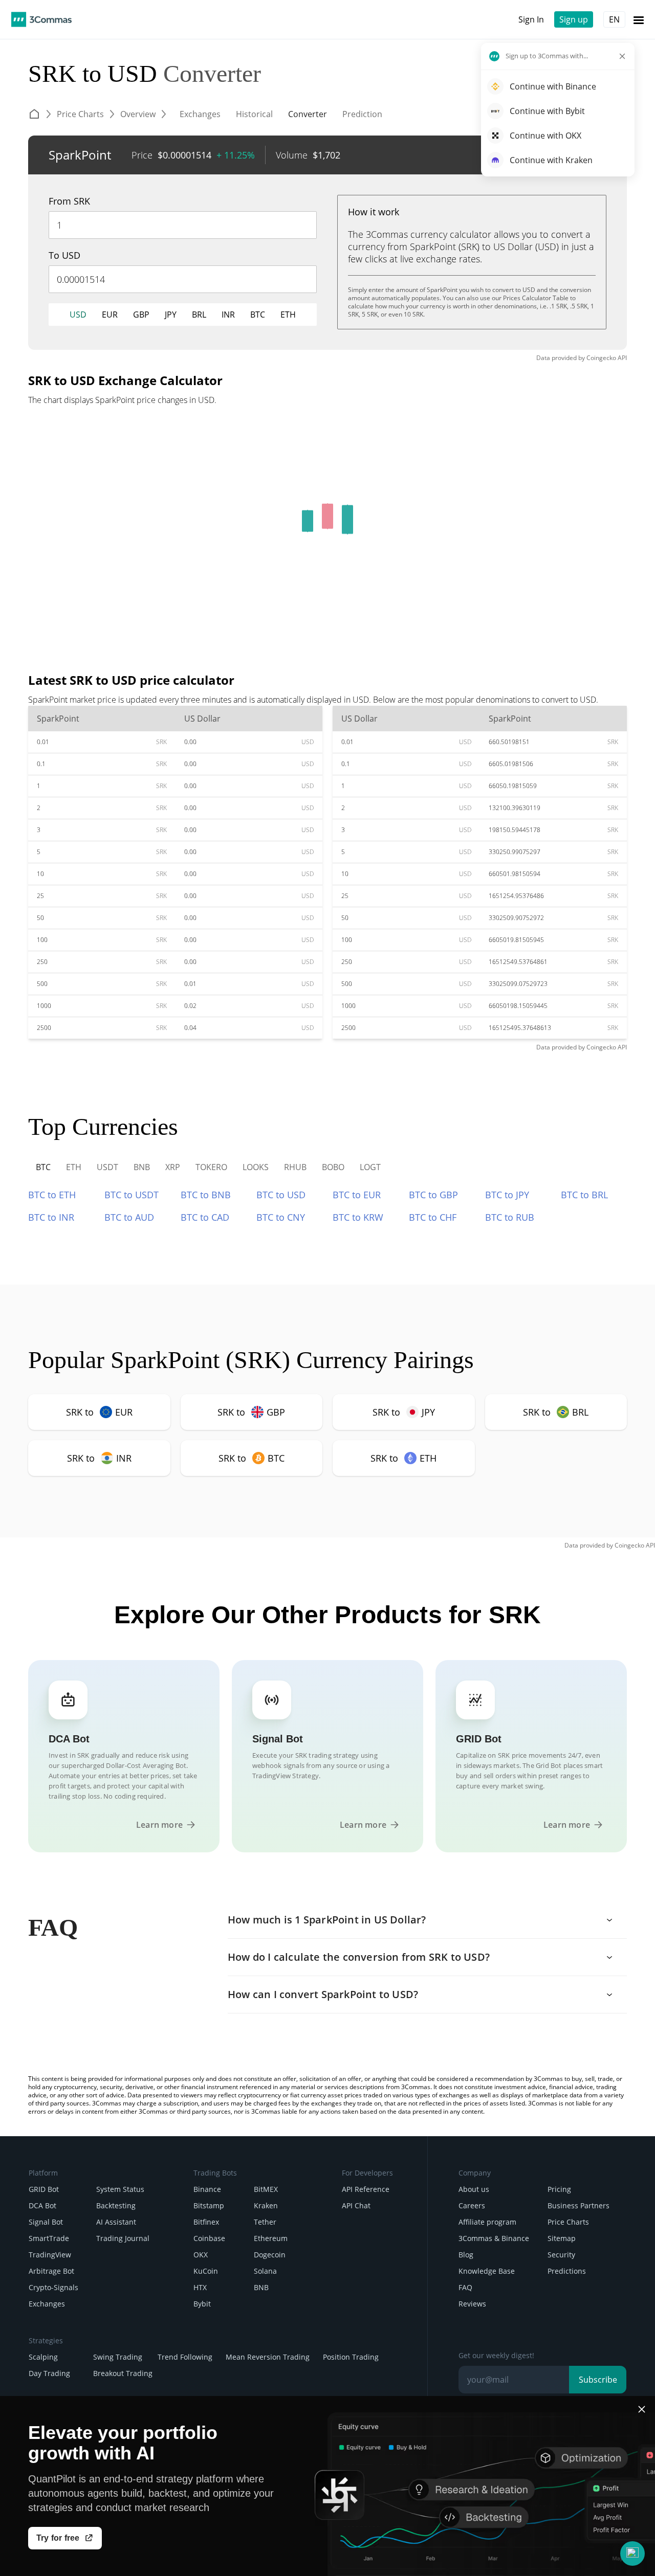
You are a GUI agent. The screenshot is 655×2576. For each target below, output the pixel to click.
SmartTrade (49, 2238)
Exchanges (47, 2304)
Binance (207, 2189)
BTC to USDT (132, 1195)
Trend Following (185, 2357)
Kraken (266, 2205)
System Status (120, 2189)
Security (561, 2255)
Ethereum (271, 2238)
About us (474, 2189)
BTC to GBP (433, 1195)
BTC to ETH (52, 1195)
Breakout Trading (123, 2373)
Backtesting (116, 2205)
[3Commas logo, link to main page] (41, 19)
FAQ (465, 2287)
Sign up (574, 19)
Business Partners (578, 2205)
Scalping (43, 2357)
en (614, 19)
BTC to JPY (507, 1195)
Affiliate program (487, 2222)
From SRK (69, 201)
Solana (265, 2271)
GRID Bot (44, 2189)
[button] (632, 2553)
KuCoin (206, 2271)
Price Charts (568, 2222)
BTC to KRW (358, 1217)
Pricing (559, 2189)
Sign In (531, 19)
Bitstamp (209, 2205)
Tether (265, 2222)
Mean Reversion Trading (268, 2357)
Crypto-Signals (53, 2287)
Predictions (567, 2271)
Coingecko (601, 358)
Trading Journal (123, 2238)
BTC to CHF (433, 1217)
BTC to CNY (281, 1217)
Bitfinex (206, 2222)
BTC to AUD (129, 1217)
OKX (201, 2255)
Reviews (472, 2304)
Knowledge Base (487, 2271)
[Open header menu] (639, 19)
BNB (261, 2287)
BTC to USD (281, 1195)
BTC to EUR (357, 1195)
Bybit (202, 2304)
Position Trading (351, 2357)
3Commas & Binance (494, 2238)
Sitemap (562, 2238)
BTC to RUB (510, 1217)
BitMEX (266, 2189)
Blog (466, 2255)
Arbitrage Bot (51, 2271)
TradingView (50, 2255)
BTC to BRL (584, 1195)
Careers (472, 2205)
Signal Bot (46, 2222)
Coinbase (209, 2238)
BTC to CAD (205, 1217)
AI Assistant (116, 2222)
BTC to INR (51, 1217)
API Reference (366, 2189)
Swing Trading (118, 2357)
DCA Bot (42, 2205)
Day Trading (49, 2373)
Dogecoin (270, 2255)
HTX (200, 2287)
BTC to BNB (206, 1195)
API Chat (356, 2205)
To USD (64, 255)
